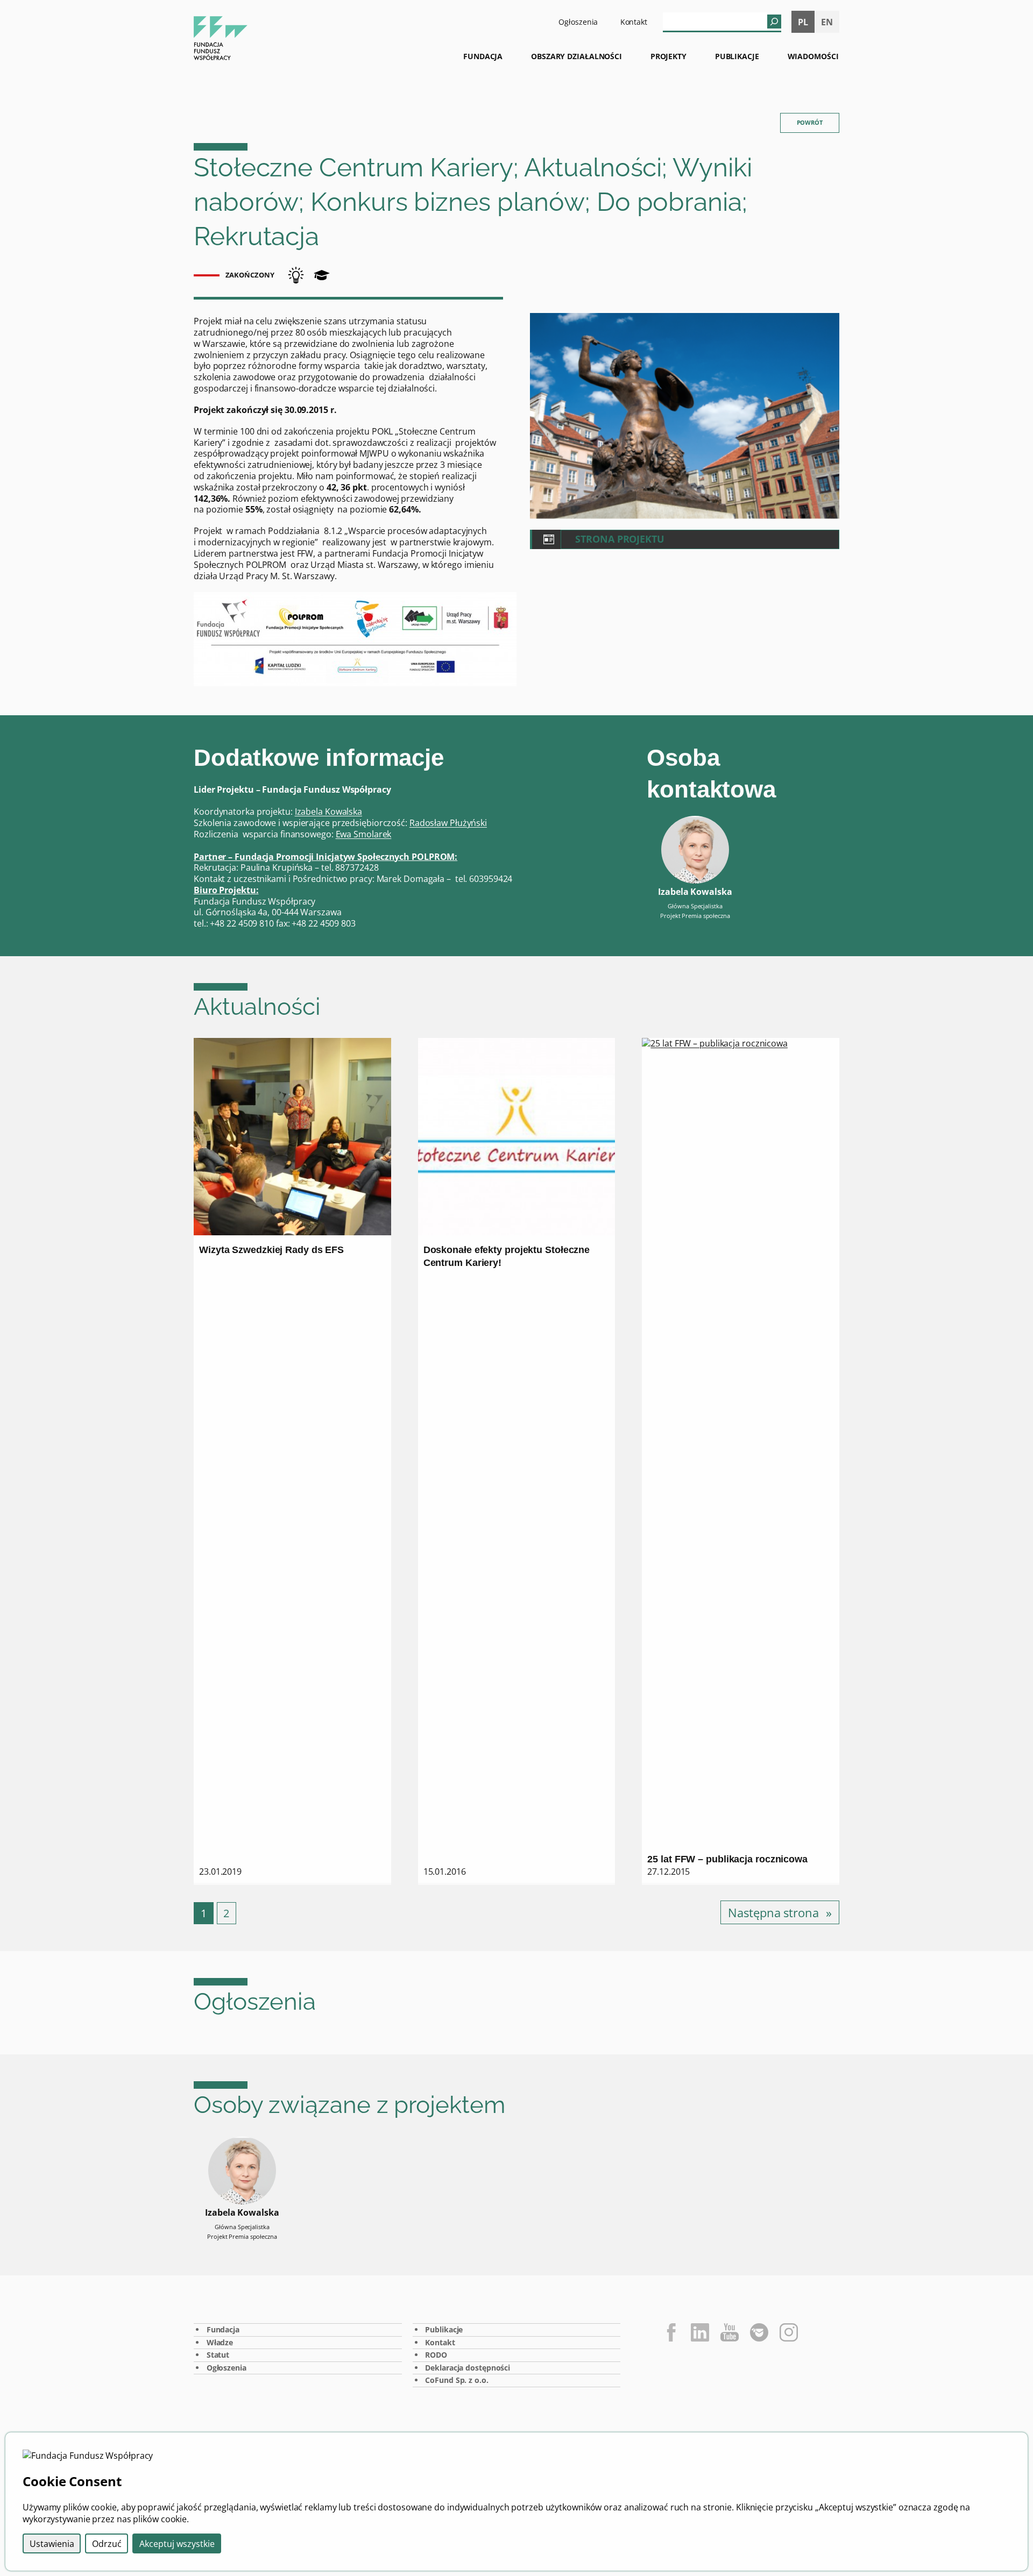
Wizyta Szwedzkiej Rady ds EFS (271, 1250)
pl (803, 22)
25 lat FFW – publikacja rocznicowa (727, 1859)
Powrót (810, 122)
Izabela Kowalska (328, 812)
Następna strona (780, 1912)
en (827, 22)
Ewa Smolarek (364, 834)
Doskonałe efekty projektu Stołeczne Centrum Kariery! (507, 1256)
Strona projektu (620, 539)
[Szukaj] (774, 22)
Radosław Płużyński (448, 823)
